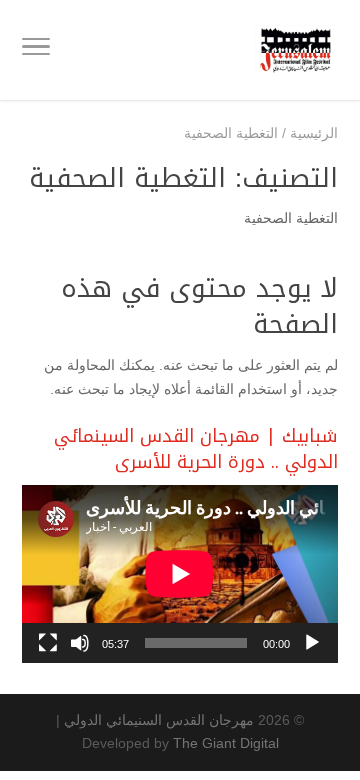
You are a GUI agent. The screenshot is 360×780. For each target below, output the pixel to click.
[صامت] (80, 643)
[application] (180, 574)
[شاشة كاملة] (48, 643)
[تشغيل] (312, 643)
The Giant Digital (226, 743)
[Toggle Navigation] (36, 50)
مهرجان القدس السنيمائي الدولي (159, 720)
